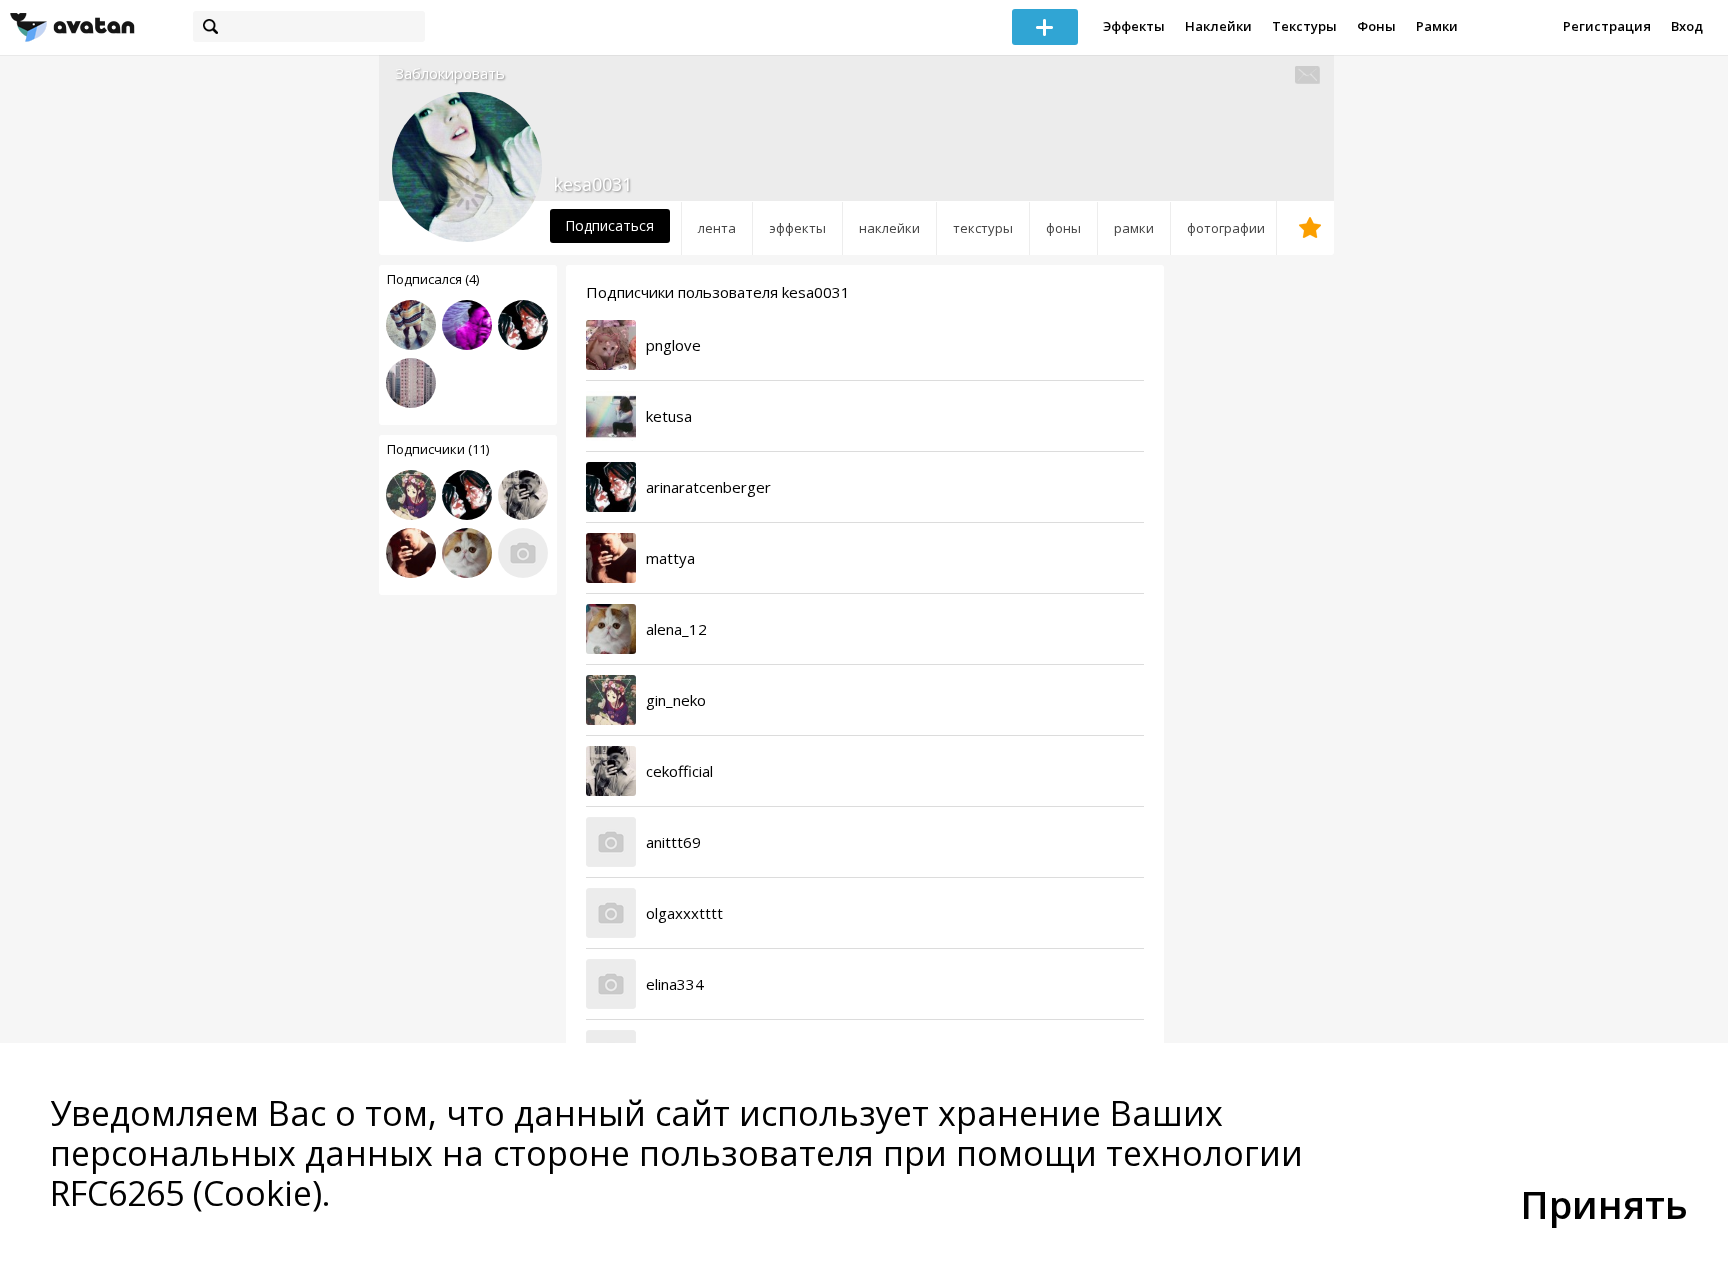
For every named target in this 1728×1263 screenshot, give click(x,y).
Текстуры (1304, 26)
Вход (1687, 26)
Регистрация (1607, 26)
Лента (717, 228)
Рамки (1437, 26)
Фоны (1376, 26)
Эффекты (1134, 26)
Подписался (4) (433, 279)
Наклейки (1218, 26)
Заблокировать (450, 73)
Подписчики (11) (438, 449)
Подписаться (609, 225)
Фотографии (1226, 228)
